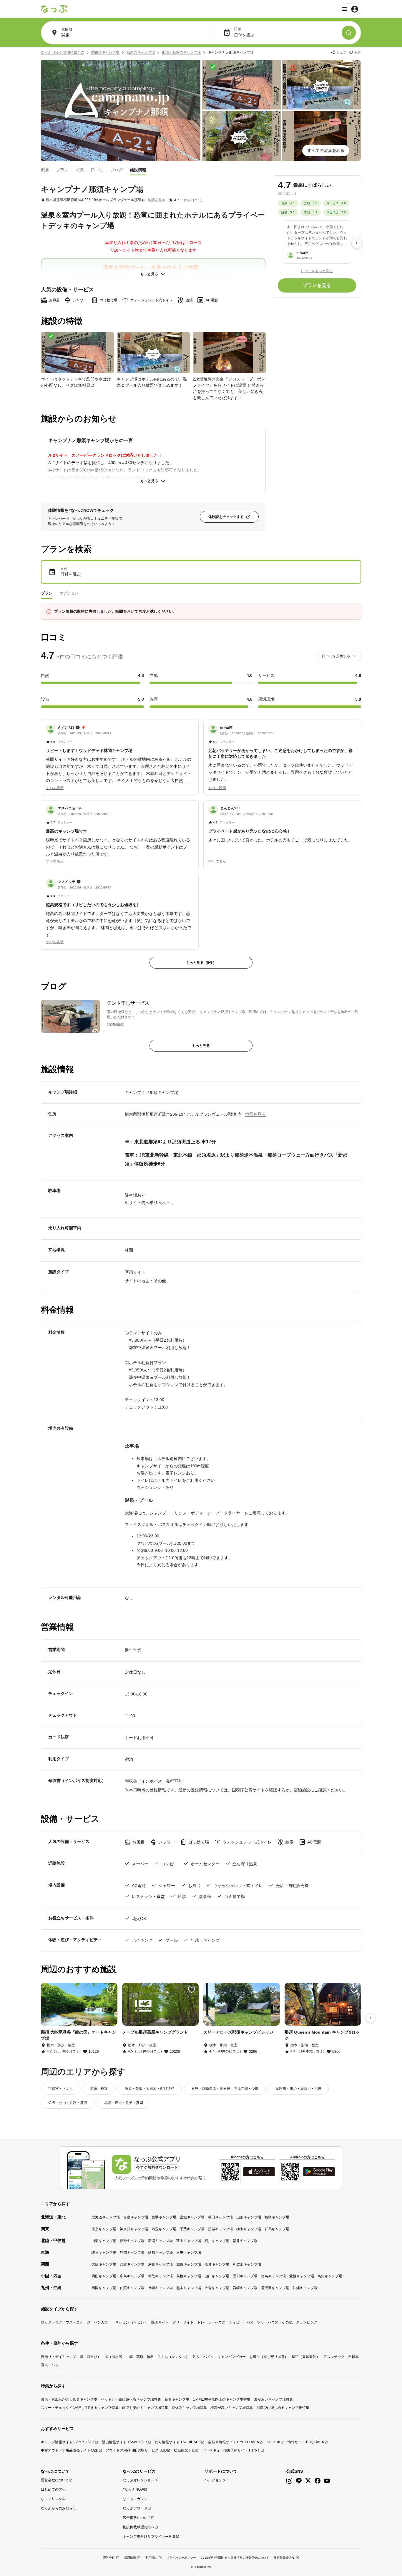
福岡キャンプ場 (104, 2288)
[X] (308, 2481)
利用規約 (151, 2558)
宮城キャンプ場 (192, 2217)
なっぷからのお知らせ (59, 2508)
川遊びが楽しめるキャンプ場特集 (283, 2408)
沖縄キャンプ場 (305, 2288)
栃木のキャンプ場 (141, 52)
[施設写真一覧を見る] (121, 111)
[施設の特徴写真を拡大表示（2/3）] (153, 353)
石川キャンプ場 (217, 2241)
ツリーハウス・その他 (275, 2322)
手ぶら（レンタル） (173, 2357)
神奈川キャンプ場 (134, 2229)
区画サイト (160, 2322)
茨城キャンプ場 (220, 2229)
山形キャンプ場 (249, 2217)
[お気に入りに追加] (110, 1990)
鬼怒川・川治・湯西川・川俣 (298, 2089)
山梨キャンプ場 (104, 2241)
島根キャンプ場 (189, 2276)
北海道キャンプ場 (106, 2217)
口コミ (97, 170)
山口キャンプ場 (217, 2276)
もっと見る (149, 274)
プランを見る (317, 285)
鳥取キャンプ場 (160, 2276)
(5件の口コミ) (191, 200)
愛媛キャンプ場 (302, 2276)
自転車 (353, 2357)
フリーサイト (183, 2322)
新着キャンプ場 (177, 2399)
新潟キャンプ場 (160, 2241)
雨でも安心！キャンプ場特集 (145, 2408)
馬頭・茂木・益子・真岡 (124, 2103)
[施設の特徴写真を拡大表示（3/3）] (229, 353)
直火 (44, 2365)
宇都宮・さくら (61, 2089)
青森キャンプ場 (136, 2217)
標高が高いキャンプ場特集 (232, 2408)
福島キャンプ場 (277, 2217)
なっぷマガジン (135, 2499)
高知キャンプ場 (330, 2276)
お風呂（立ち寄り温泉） (269, 2357)
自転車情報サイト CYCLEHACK (234, 2442)
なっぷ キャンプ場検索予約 (63, 52)
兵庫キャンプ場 (132, 2264)
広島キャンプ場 (132, 2276)
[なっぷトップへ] (54, 9)
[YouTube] (327, 2481)
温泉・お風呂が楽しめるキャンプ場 (69, 2399)
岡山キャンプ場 (104, 2276)
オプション (69, 593)
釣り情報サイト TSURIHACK (178, 2442)
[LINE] (299, 2481)
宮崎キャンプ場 (245, 2288)
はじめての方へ (53, 2489)
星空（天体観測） (306, 2357)
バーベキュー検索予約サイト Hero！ (231, 2450)
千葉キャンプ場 (192, 2229)
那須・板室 (99, 2089)
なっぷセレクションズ (140, 2480)
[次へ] (357, 243)
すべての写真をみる (326, 150)
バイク (209, 2357)
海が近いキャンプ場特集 (273, 2399)
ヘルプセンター (217, 2480)
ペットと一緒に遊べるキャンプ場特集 (131, 2399)
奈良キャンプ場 (217, 2264)
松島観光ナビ (185, 2450)
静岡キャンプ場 (132, 2253)
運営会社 (109, 2558)
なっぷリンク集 (53, 2499)
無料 (150, 2357)
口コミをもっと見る (317, 271)
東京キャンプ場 (104, 2229)
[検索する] (349, 33)
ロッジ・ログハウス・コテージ (66, 2322)
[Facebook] (318, 2481)
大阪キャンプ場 (104, 2264)
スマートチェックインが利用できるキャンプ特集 (80, 2408)
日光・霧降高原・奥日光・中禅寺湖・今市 (225, 2089)
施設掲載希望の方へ (139, 2527)
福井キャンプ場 (245, 2241)
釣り (196, 2357)
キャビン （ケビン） (131, 2322)
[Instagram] (289, 2481)
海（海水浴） (115, 2357)
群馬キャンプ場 (277, 2229)
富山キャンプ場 (189, 2241)
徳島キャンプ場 (273, 2276)
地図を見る (157, 200)
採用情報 (130, 2558)
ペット (57, 2365)
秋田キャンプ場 (220, 2217)
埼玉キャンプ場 (164, 2229)
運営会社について (55, 2480)
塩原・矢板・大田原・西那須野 (149, 2089)
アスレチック (334, 2357)
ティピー (236, 2322)
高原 (140, 2357)
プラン (62, 170)
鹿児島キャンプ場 (275, 2288)
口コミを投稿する (336, 656)
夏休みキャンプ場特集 (189, 2408)
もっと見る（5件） (201, 963)
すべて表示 (55, 788)
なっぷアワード (135, 2508)
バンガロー (103, 2322)
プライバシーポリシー (181, 2558)
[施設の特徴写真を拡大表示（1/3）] (77, 353)
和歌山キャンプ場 (247, 2264)
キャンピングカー (232, 2357)
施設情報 (138, 170)
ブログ (117, 170)
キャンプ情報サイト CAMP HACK (68, 2442)
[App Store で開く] (259, 2172)
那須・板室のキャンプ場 (181, 52)
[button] (120, 754)
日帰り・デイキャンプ (59, 2357)
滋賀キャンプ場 (189, 2264)
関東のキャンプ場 (105, 52)
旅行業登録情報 (284, 2558)
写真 (80, 170)
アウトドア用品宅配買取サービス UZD (136, 2450)
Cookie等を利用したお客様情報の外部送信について (235, 2558)
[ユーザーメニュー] (350, 9)
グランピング (307, 2322)
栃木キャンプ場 (249, 2229)
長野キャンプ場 (132, 2241)
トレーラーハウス (211, 2322)
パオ (250, 2322)
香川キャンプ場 (245, 2276)
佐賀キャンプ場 (132, 2288)
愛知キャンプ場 (160, 2253)
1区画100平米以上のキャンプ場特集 (222, 2399)
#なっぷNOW (133, 2489)
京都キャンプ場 (160, 2264)
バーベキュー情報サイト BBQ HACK (295, 2442)
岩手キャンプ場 (164, 2217)
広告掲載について (137, 2518)
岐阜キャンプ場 (104, 2253)
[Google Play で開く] (319, 2172)
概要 (45, 170)
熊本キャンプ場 (189, 2288)
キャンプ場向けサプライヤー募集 (149, 2537)
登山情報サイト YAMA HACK (125, 2442)
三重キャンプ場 (189, 2253)
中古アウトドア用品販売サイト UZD (70, 2450)
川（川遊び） (90, 2357)
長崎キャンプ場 (160, 2288)
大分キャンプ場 (217, 2288)
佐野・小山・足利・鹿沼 (68, 2103)
